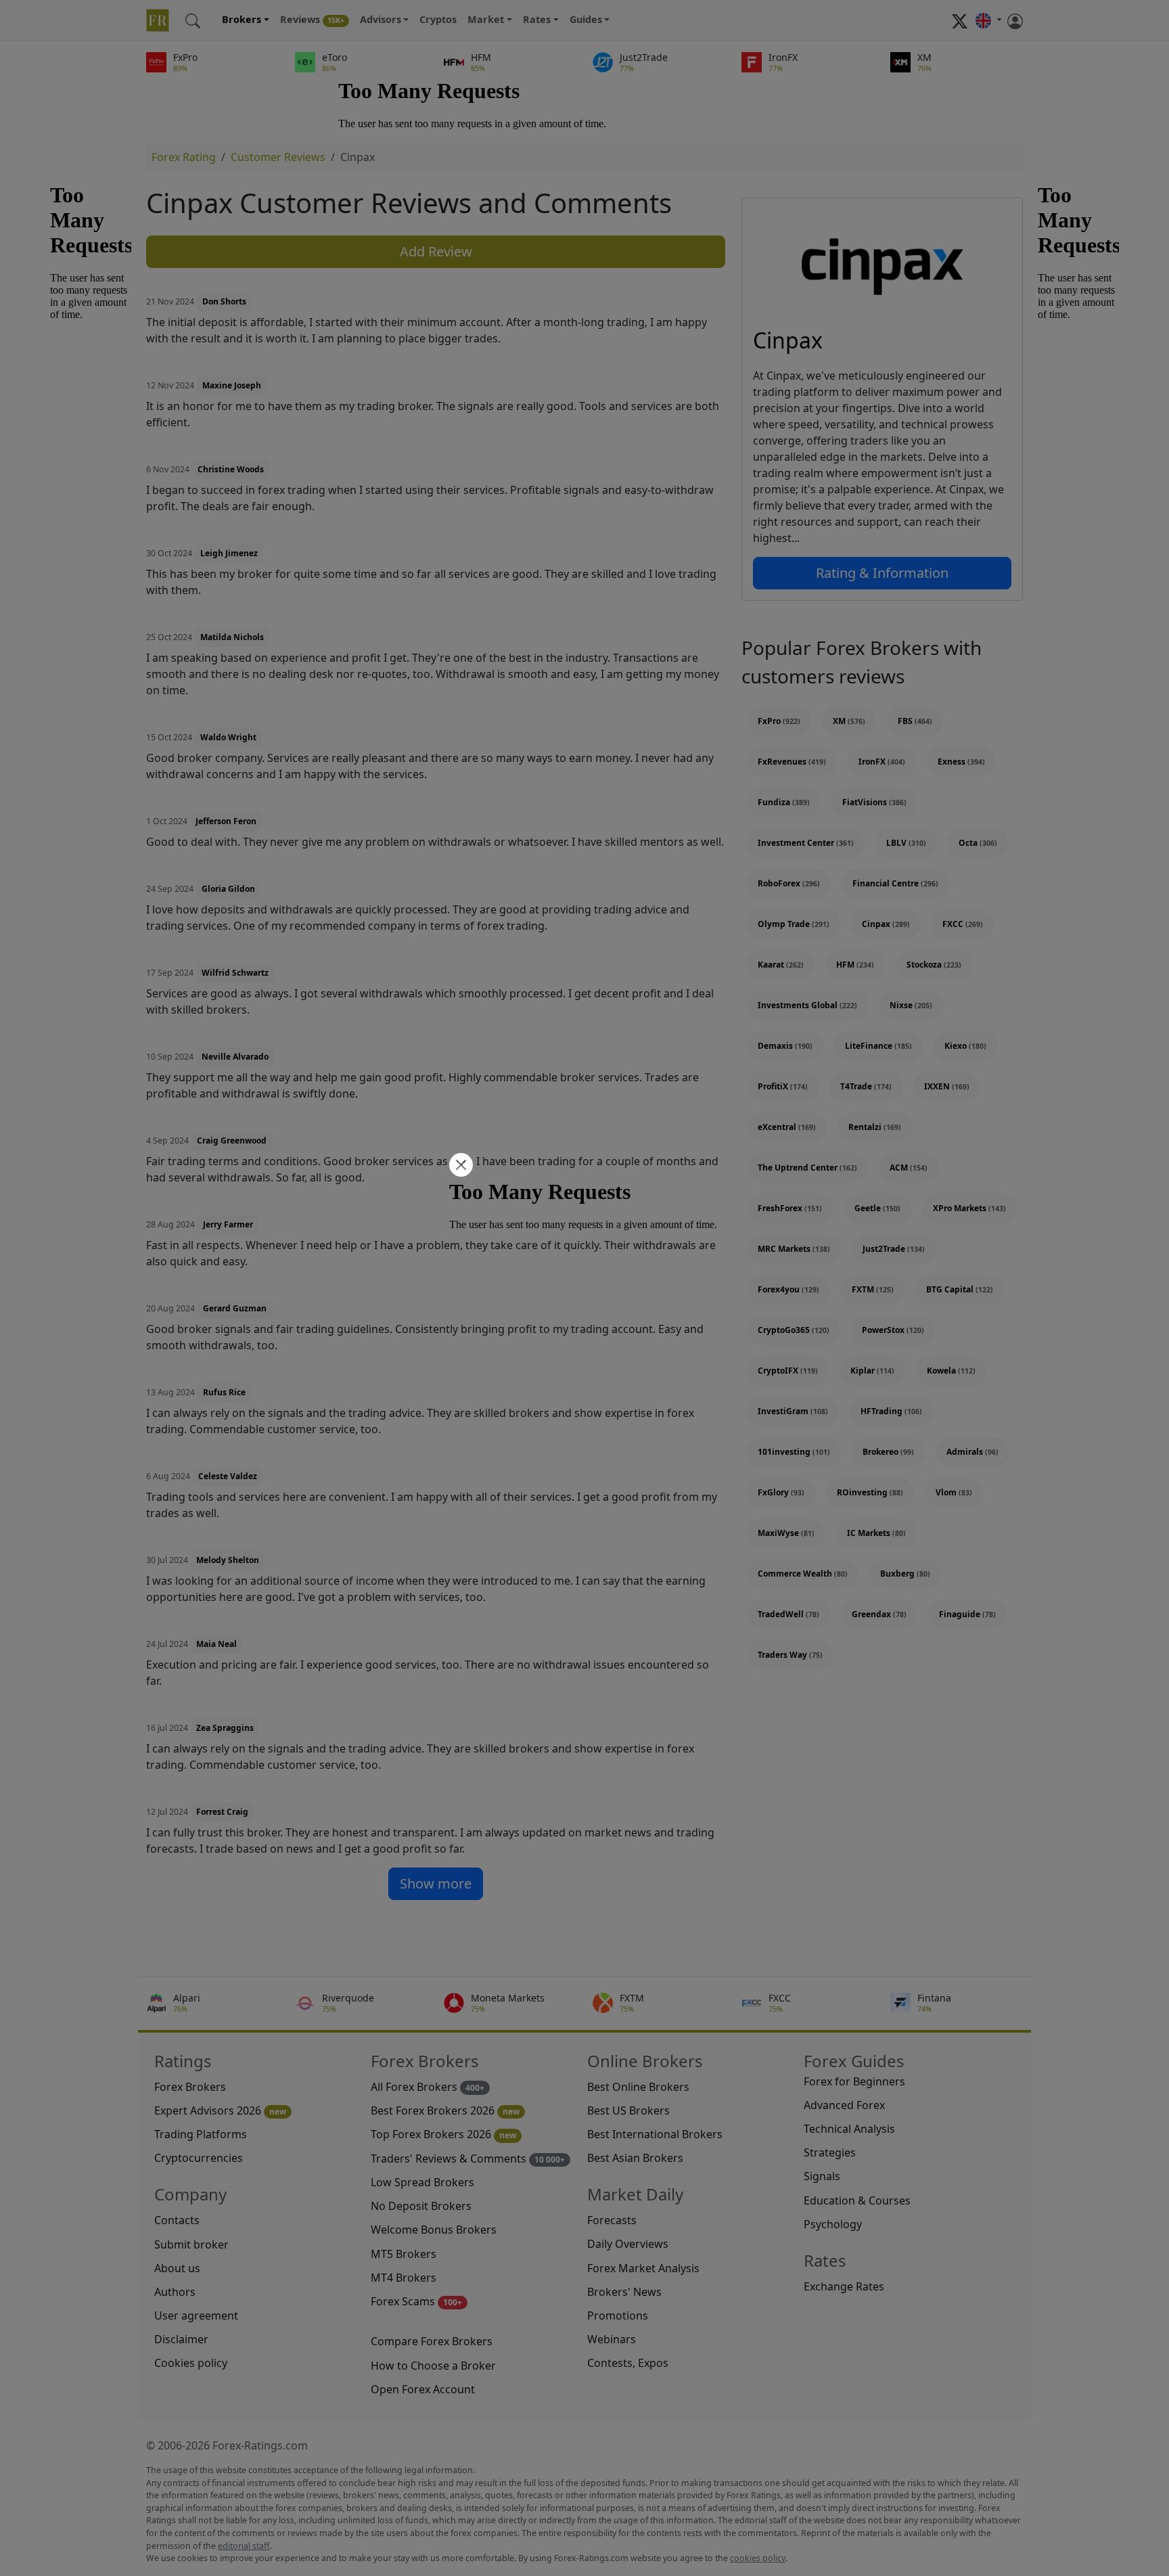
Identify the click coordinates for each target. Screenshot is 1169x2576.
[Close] (459, 1166)
